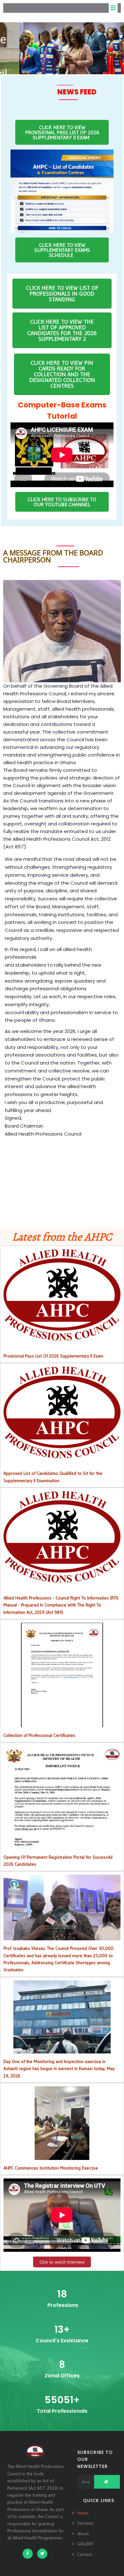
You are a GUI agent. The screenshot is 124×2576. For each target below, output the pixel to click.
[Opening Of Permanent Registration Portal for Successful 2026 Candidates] (62, 1845)
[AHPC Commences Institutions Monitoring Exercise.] (62, 2156)
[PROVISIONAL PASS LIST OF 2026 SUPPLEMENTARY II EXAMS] (62, 1337)
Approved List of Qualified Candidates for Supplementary (62, 1412)
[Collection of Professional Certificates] (62, 1723)
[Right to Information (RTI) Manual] (62, 1579)
